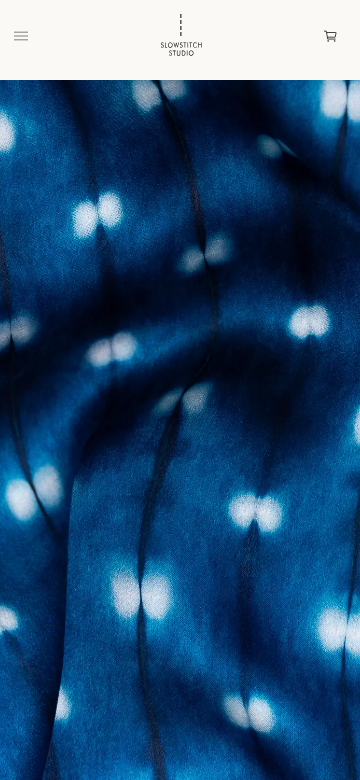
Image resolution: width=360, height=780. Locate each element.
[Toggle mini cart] (330, 36)
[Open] (21, 36)
